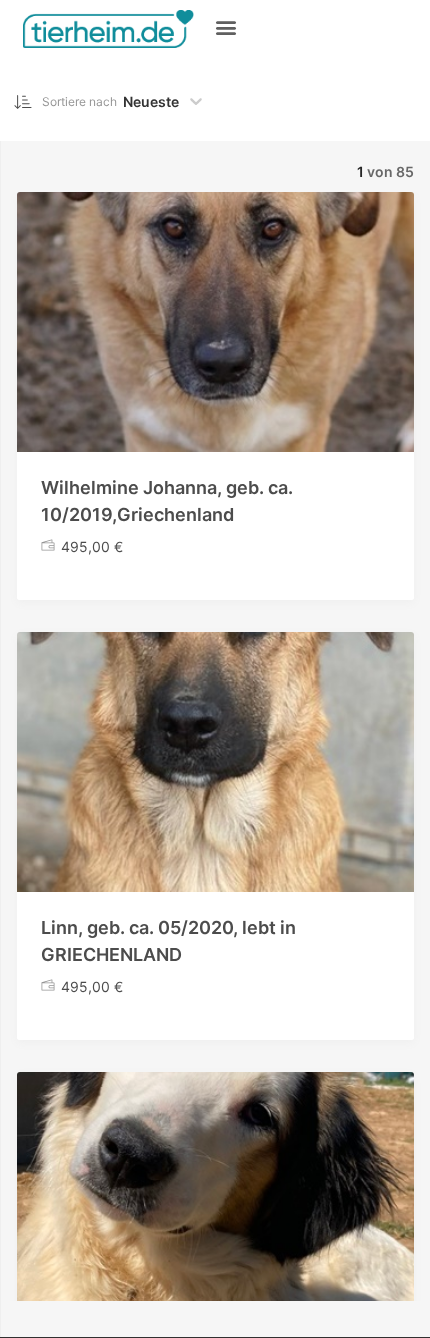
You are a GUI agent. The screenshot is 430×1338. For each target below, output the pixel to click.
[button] (225, 26)
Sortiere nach (79, 101)
